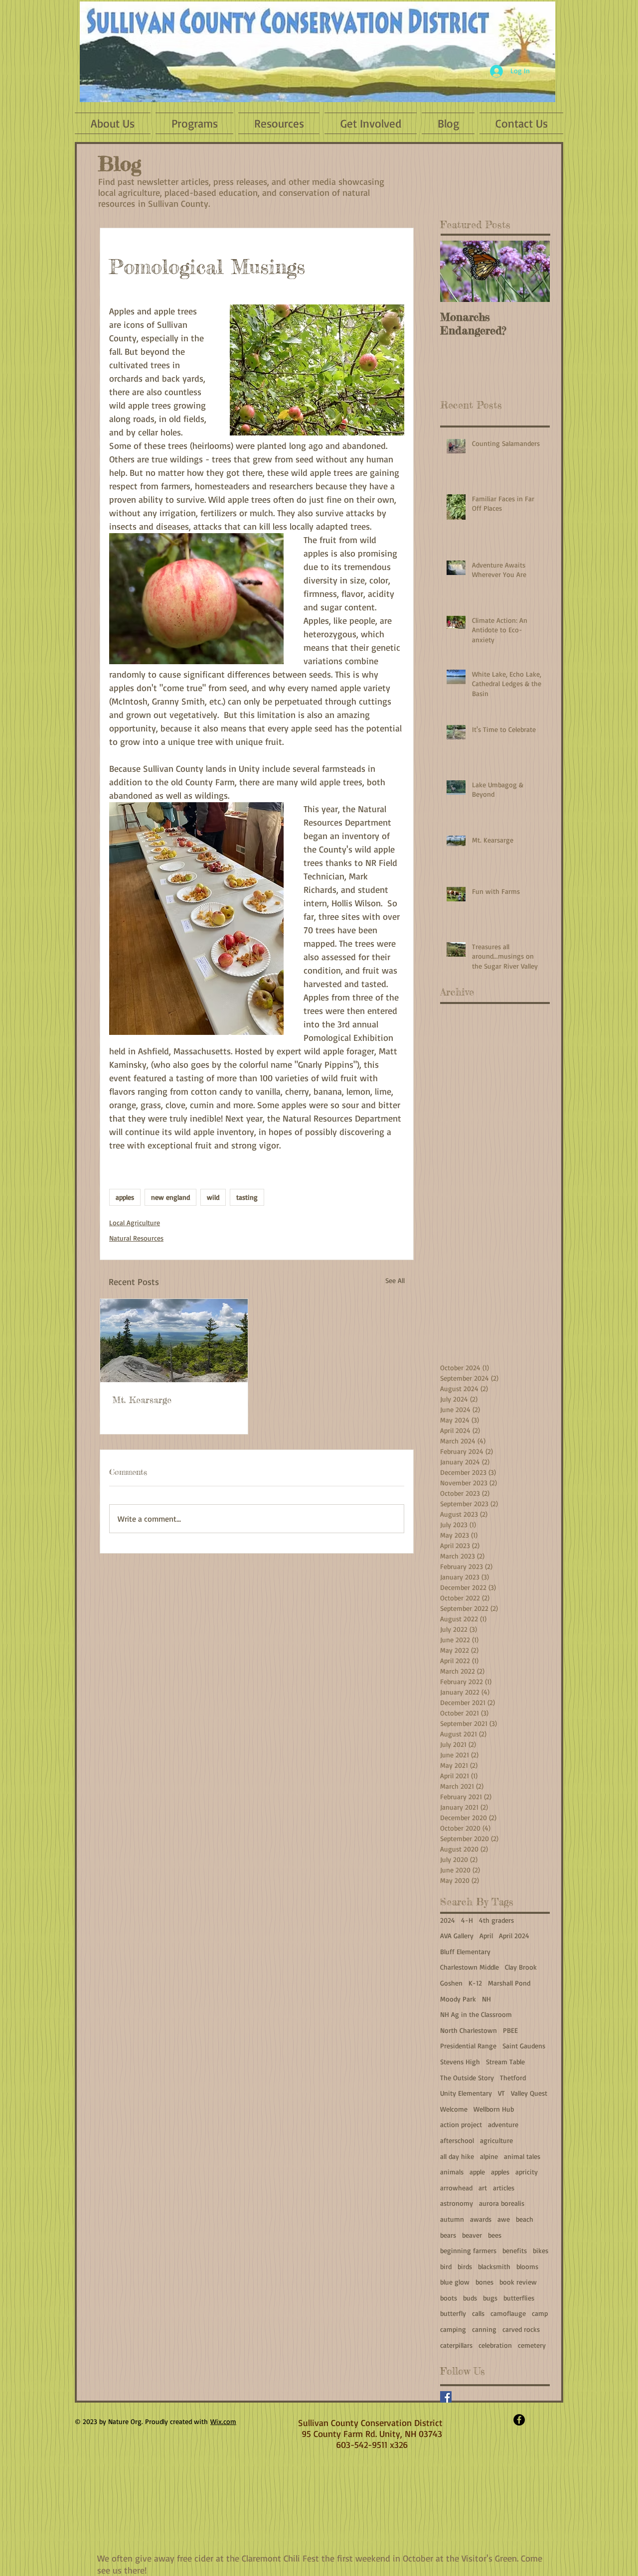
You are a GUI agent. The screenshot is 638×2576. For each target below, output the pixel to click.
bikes (541, 2250)
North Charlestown (469, 2030)
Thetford (513, 2077)
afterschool (457, 2140)
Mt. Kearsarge (142, 1400)
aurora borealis (502, 2203)
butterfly (453, 2313)
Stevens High (460, 2062)
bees (495, 2235)
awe (504, 2219)
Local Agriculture (135, 1222)
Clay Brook (521, 1967)
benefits (515, 2250)
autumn (452, 2219)
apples (125, 1197)
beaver (472, 2235)
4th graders (496, 1920)
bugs (490, 2298)
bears (448, 2235)
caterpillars (456, 2345)
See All (395, 1280)
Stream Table (505, 2062)
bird (446, 2266)
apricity (527, 2172)
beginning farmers (468, 2250)
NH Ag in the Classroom (476, 2014)
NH (486, 1999)
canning (484, 2329)
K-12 (475, 1983)
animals (452, 2172)
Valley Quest (529, 2093)
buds (470, 2298)
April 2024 (514, 1935)
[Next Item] (534, 271)
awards (481, 2219)
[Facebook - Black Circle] (519, 2420)
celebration (495, 2345)
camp (540, 2313)
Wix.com (223, 2421)
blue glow (455, 2282)
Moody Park (458, 1999)
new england (170, 1197)
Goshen (451, 1983)
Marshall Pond (509, 1983)
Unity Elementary (466, 2093)
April (486, 1935)
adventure (503, 2124)
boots (449, 2298)
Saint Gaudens (524, 2046)
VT (501, 2093)
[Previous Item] (456, 271)
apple (477, 2172)
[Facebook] (446, 2397)
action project (461, 2124)
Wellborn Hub (494, 2109)
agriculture (496, 2140)
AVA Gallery (457, 1935)
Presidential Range (468, 2046)
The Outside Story (467, 2077)
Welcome (454, 2109)
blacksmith (494, 2266)
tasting (247, 1197)
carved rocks (521, 2329)
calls (478, 2313)
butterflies (519, 2298)
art (483, 2188)
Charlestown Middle (470, 1967)
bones (484, 2282)
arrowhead (456, 2188)
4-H (467, 1920)
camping (453, 2329)
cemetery (532, 2345)
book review (518, 2282)
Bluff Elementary (465, 1951)
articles (504, 2188)
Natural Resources (136, 1238)
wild (213, 1197)
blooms (527, 2266)
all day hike (457, 2156)
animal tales (522, 2156)
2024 (448, 1920)
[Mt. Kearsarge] (174, 1341)
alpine (489, 2156)
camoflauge (508, 2313)
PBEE (510, 2030)
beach (525, 2219)
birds (465, 2266)
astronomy (457, 2203)
